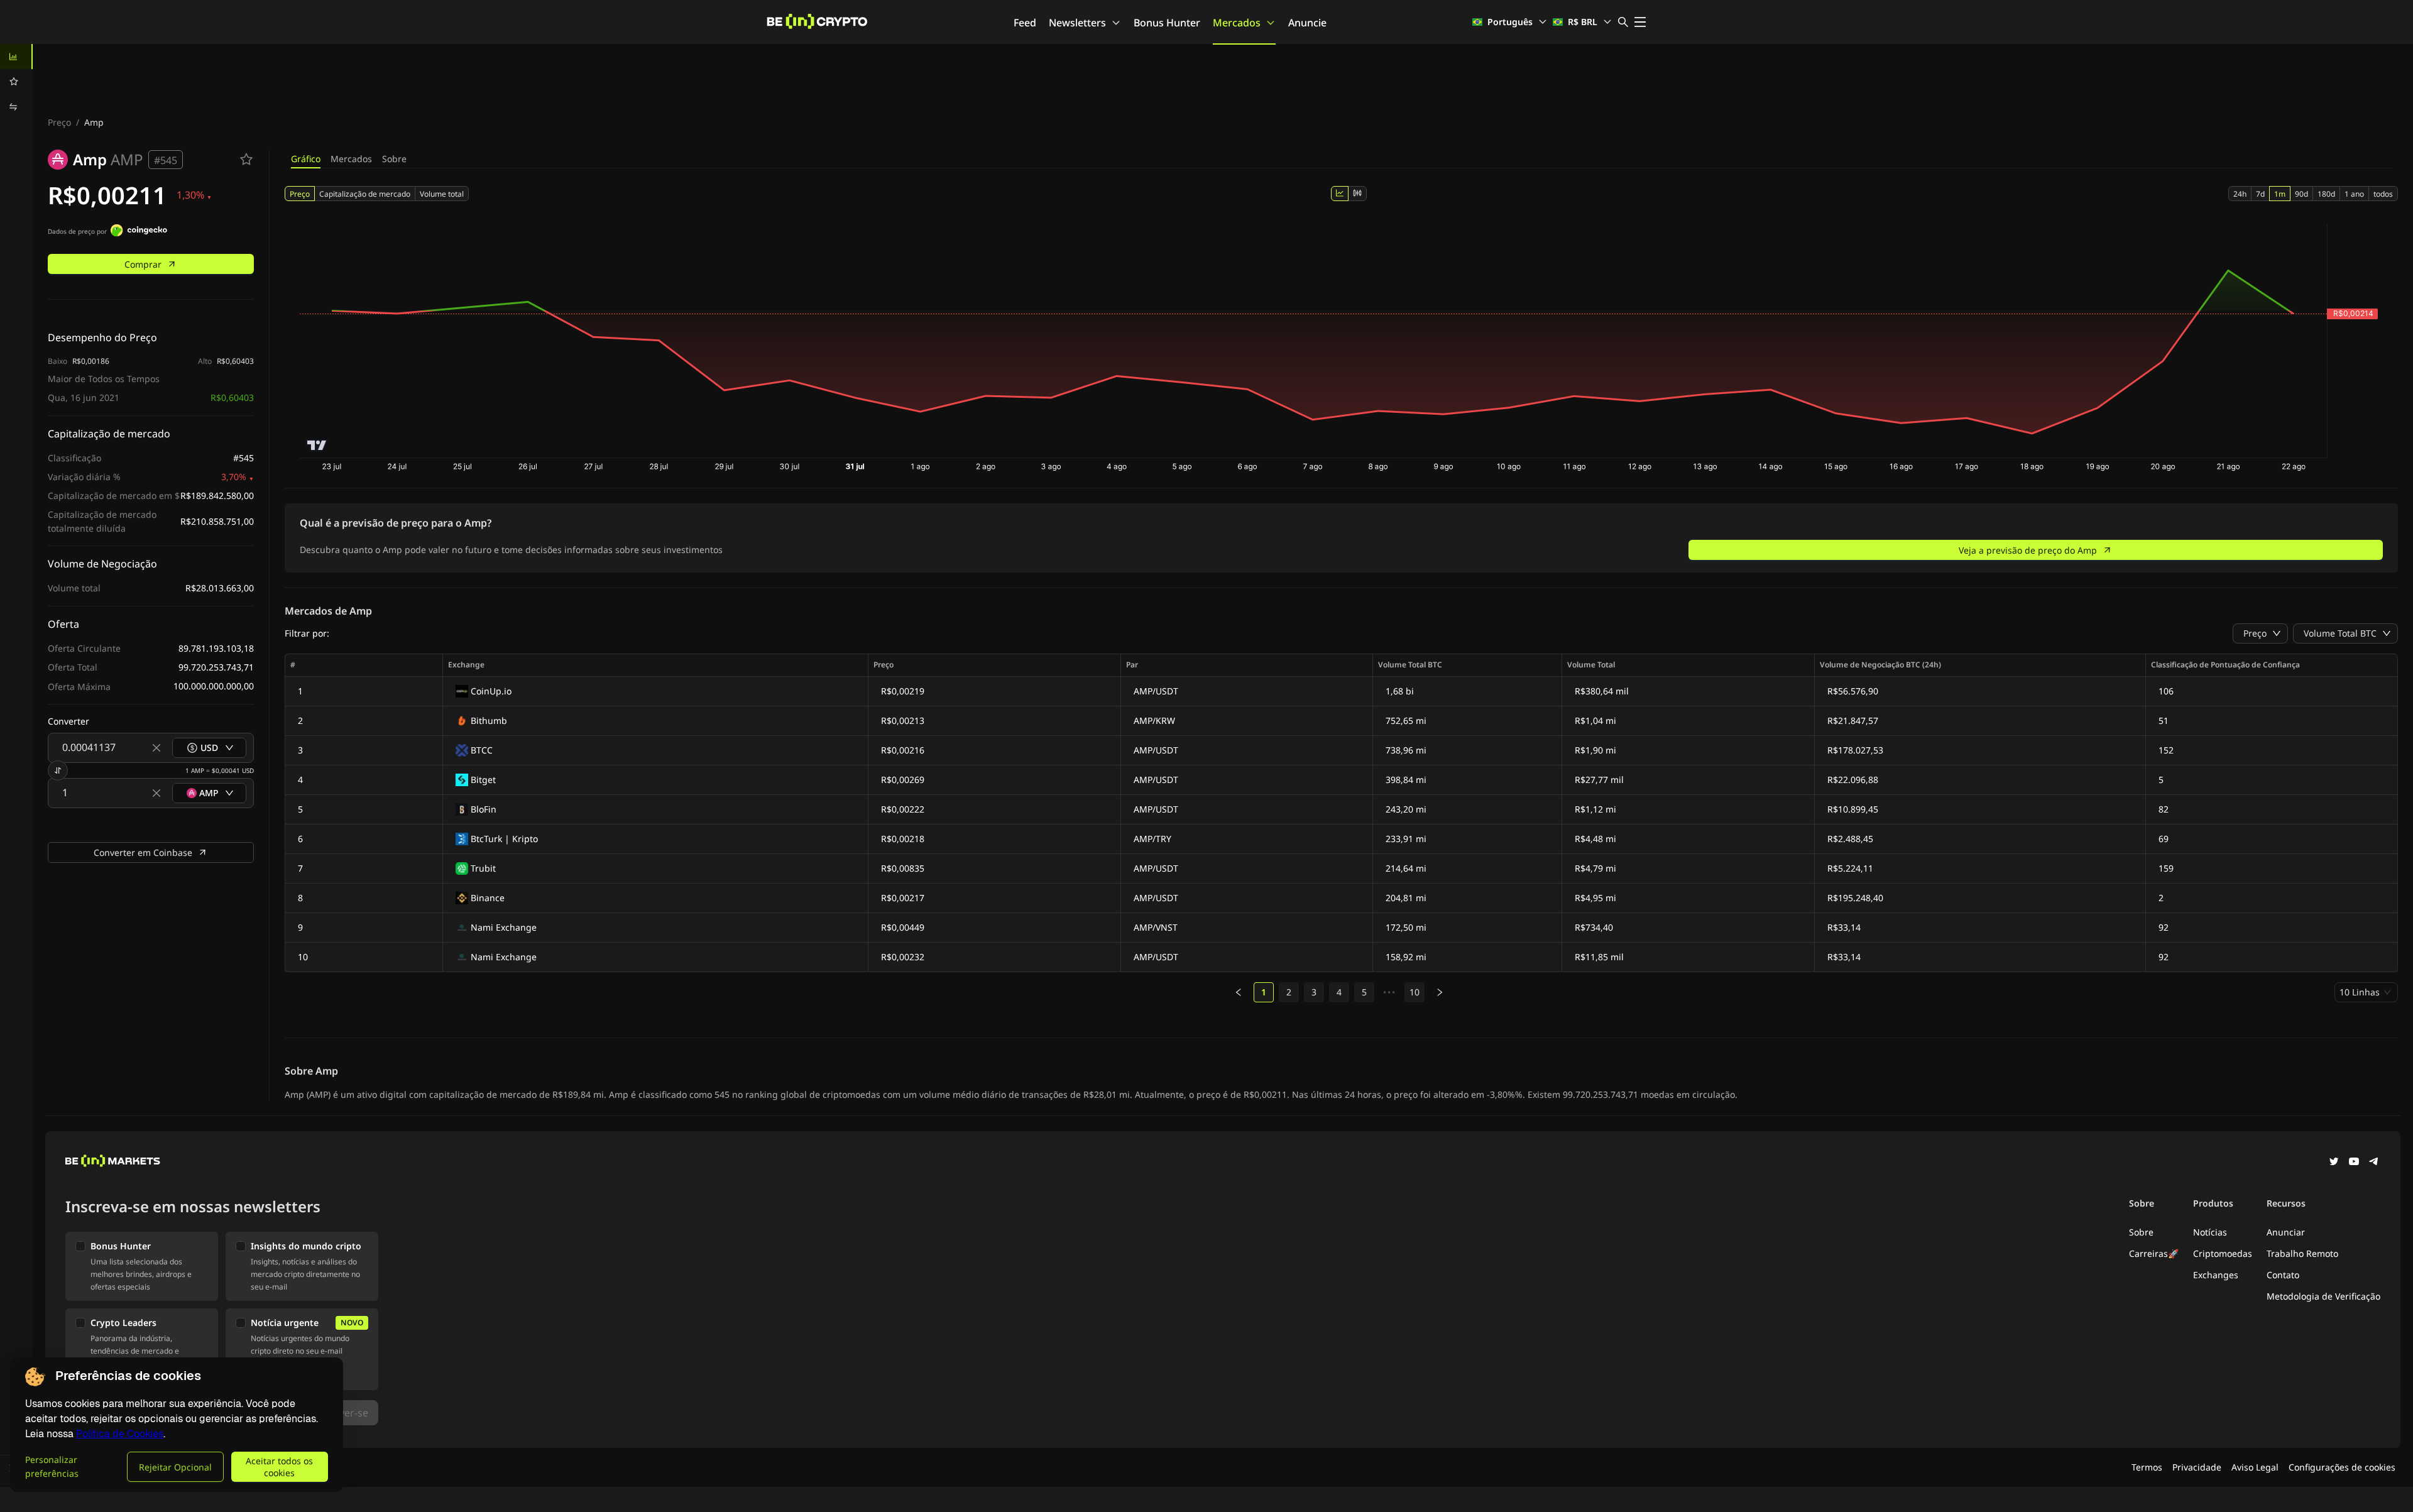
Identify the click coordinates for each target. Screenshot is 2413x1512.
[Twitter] (2334, 1163)
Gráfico (306, 159)
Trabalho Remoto (2302, 1253)
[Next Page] (1440, 992)
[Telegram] (2374, 1163)
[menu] (16, 82)
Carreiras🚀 (2154, 1253)
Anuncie (1307, 23)
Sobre (394, 159)
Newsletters (1077, 23)
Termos (2147, 1467)
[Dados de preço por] (139, 232)
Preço (59, 122)
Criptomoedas (2223, 1253)
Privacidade (2197, 1467)
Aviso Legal (2255, 1467)
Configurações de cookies (2342, 1467)
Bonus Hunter (1167, 23)
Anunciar (2286, 1232)
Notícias (2210, 1232)
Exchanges (2216, 1275)
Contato (2283, 1275)
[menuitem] (16, 57)
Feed (1025, 23)
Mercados (1237, 23)
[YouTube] (2354, 1163)
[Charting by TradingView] (317, 445)
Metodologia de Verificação (2323, 1296)
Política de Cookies (120, 1434)
